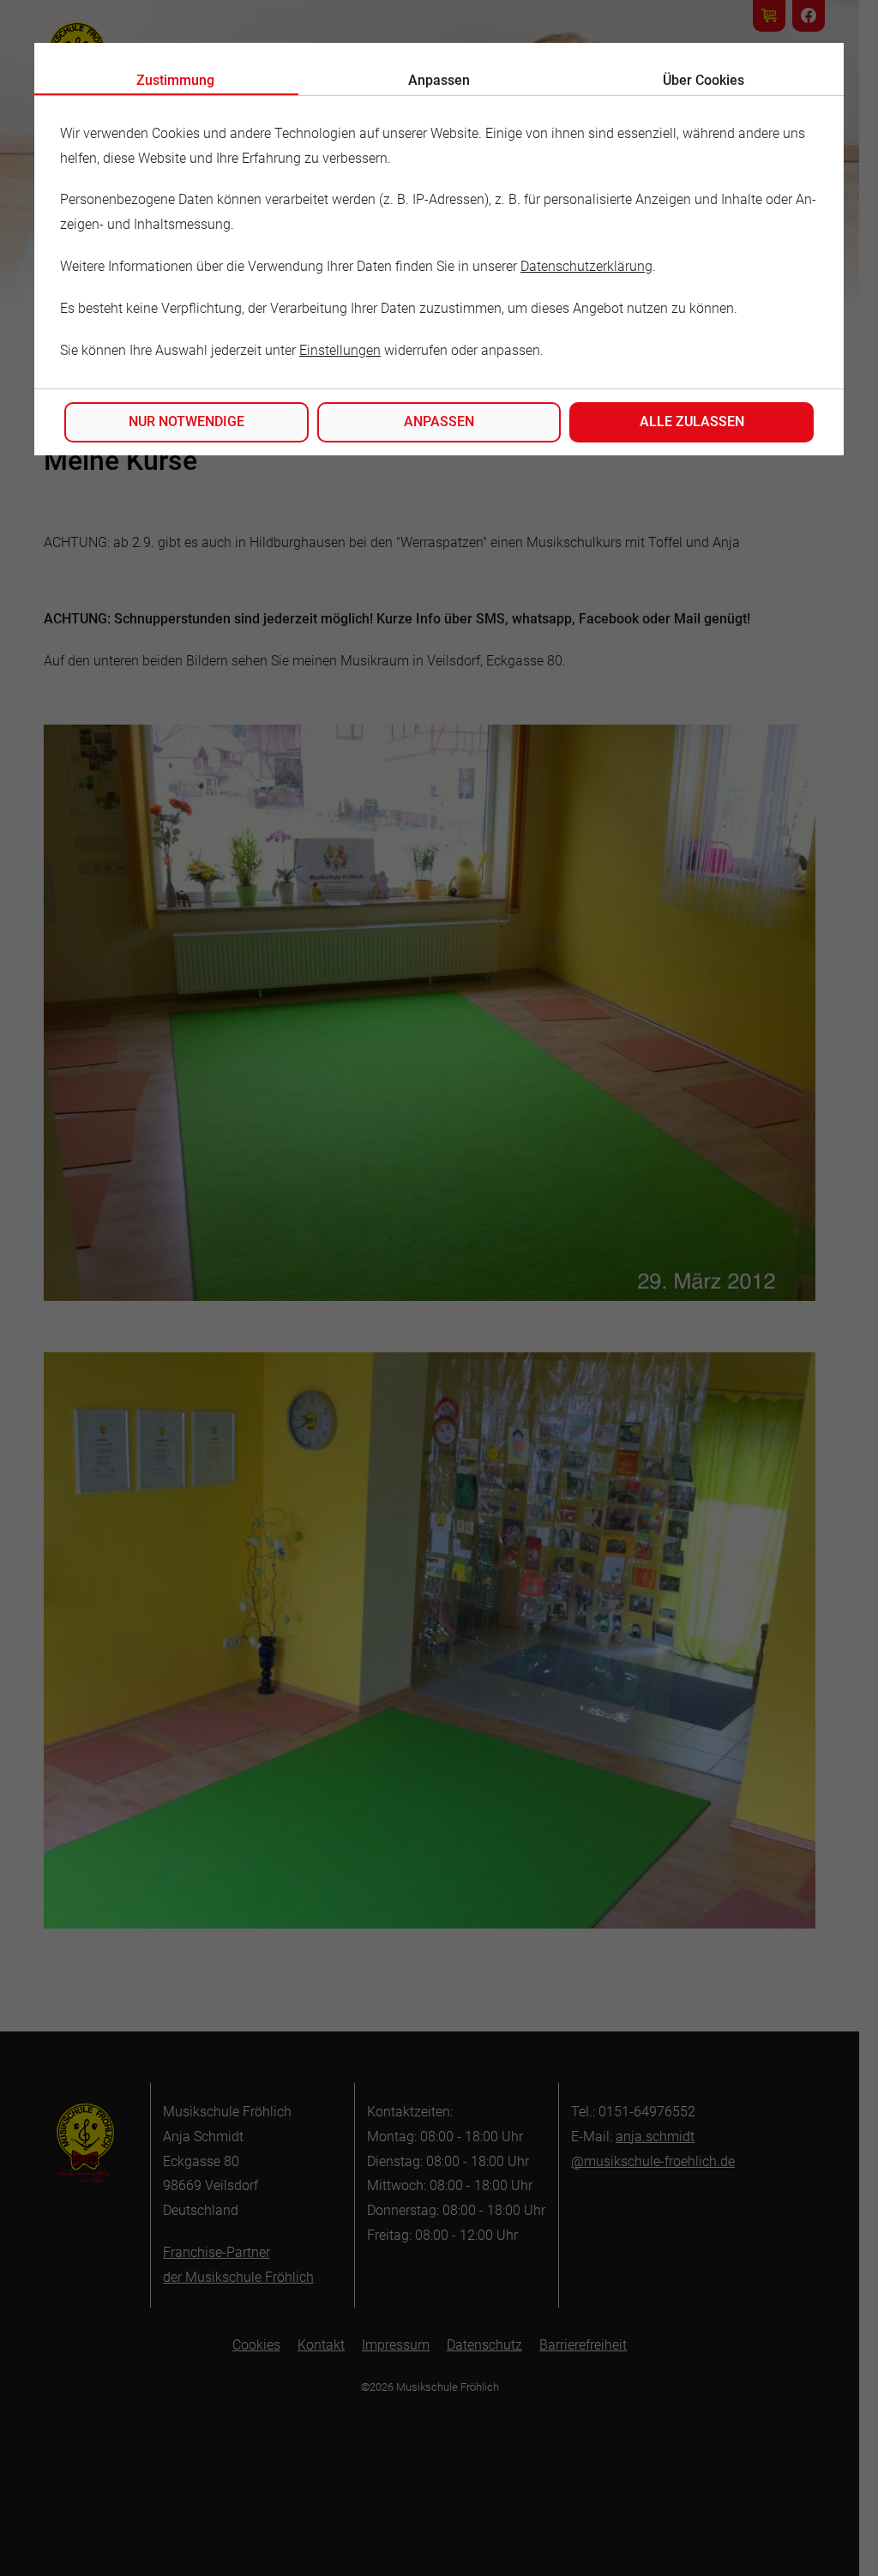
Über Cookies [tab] (704, 80)
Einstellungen (340, 350)
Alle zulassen (692, 421)
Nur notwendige (186, 421)
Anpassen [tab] (439, 80)
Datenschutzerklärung (586, 266)
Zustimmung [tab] (175, 80)
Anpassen (439, 421)
